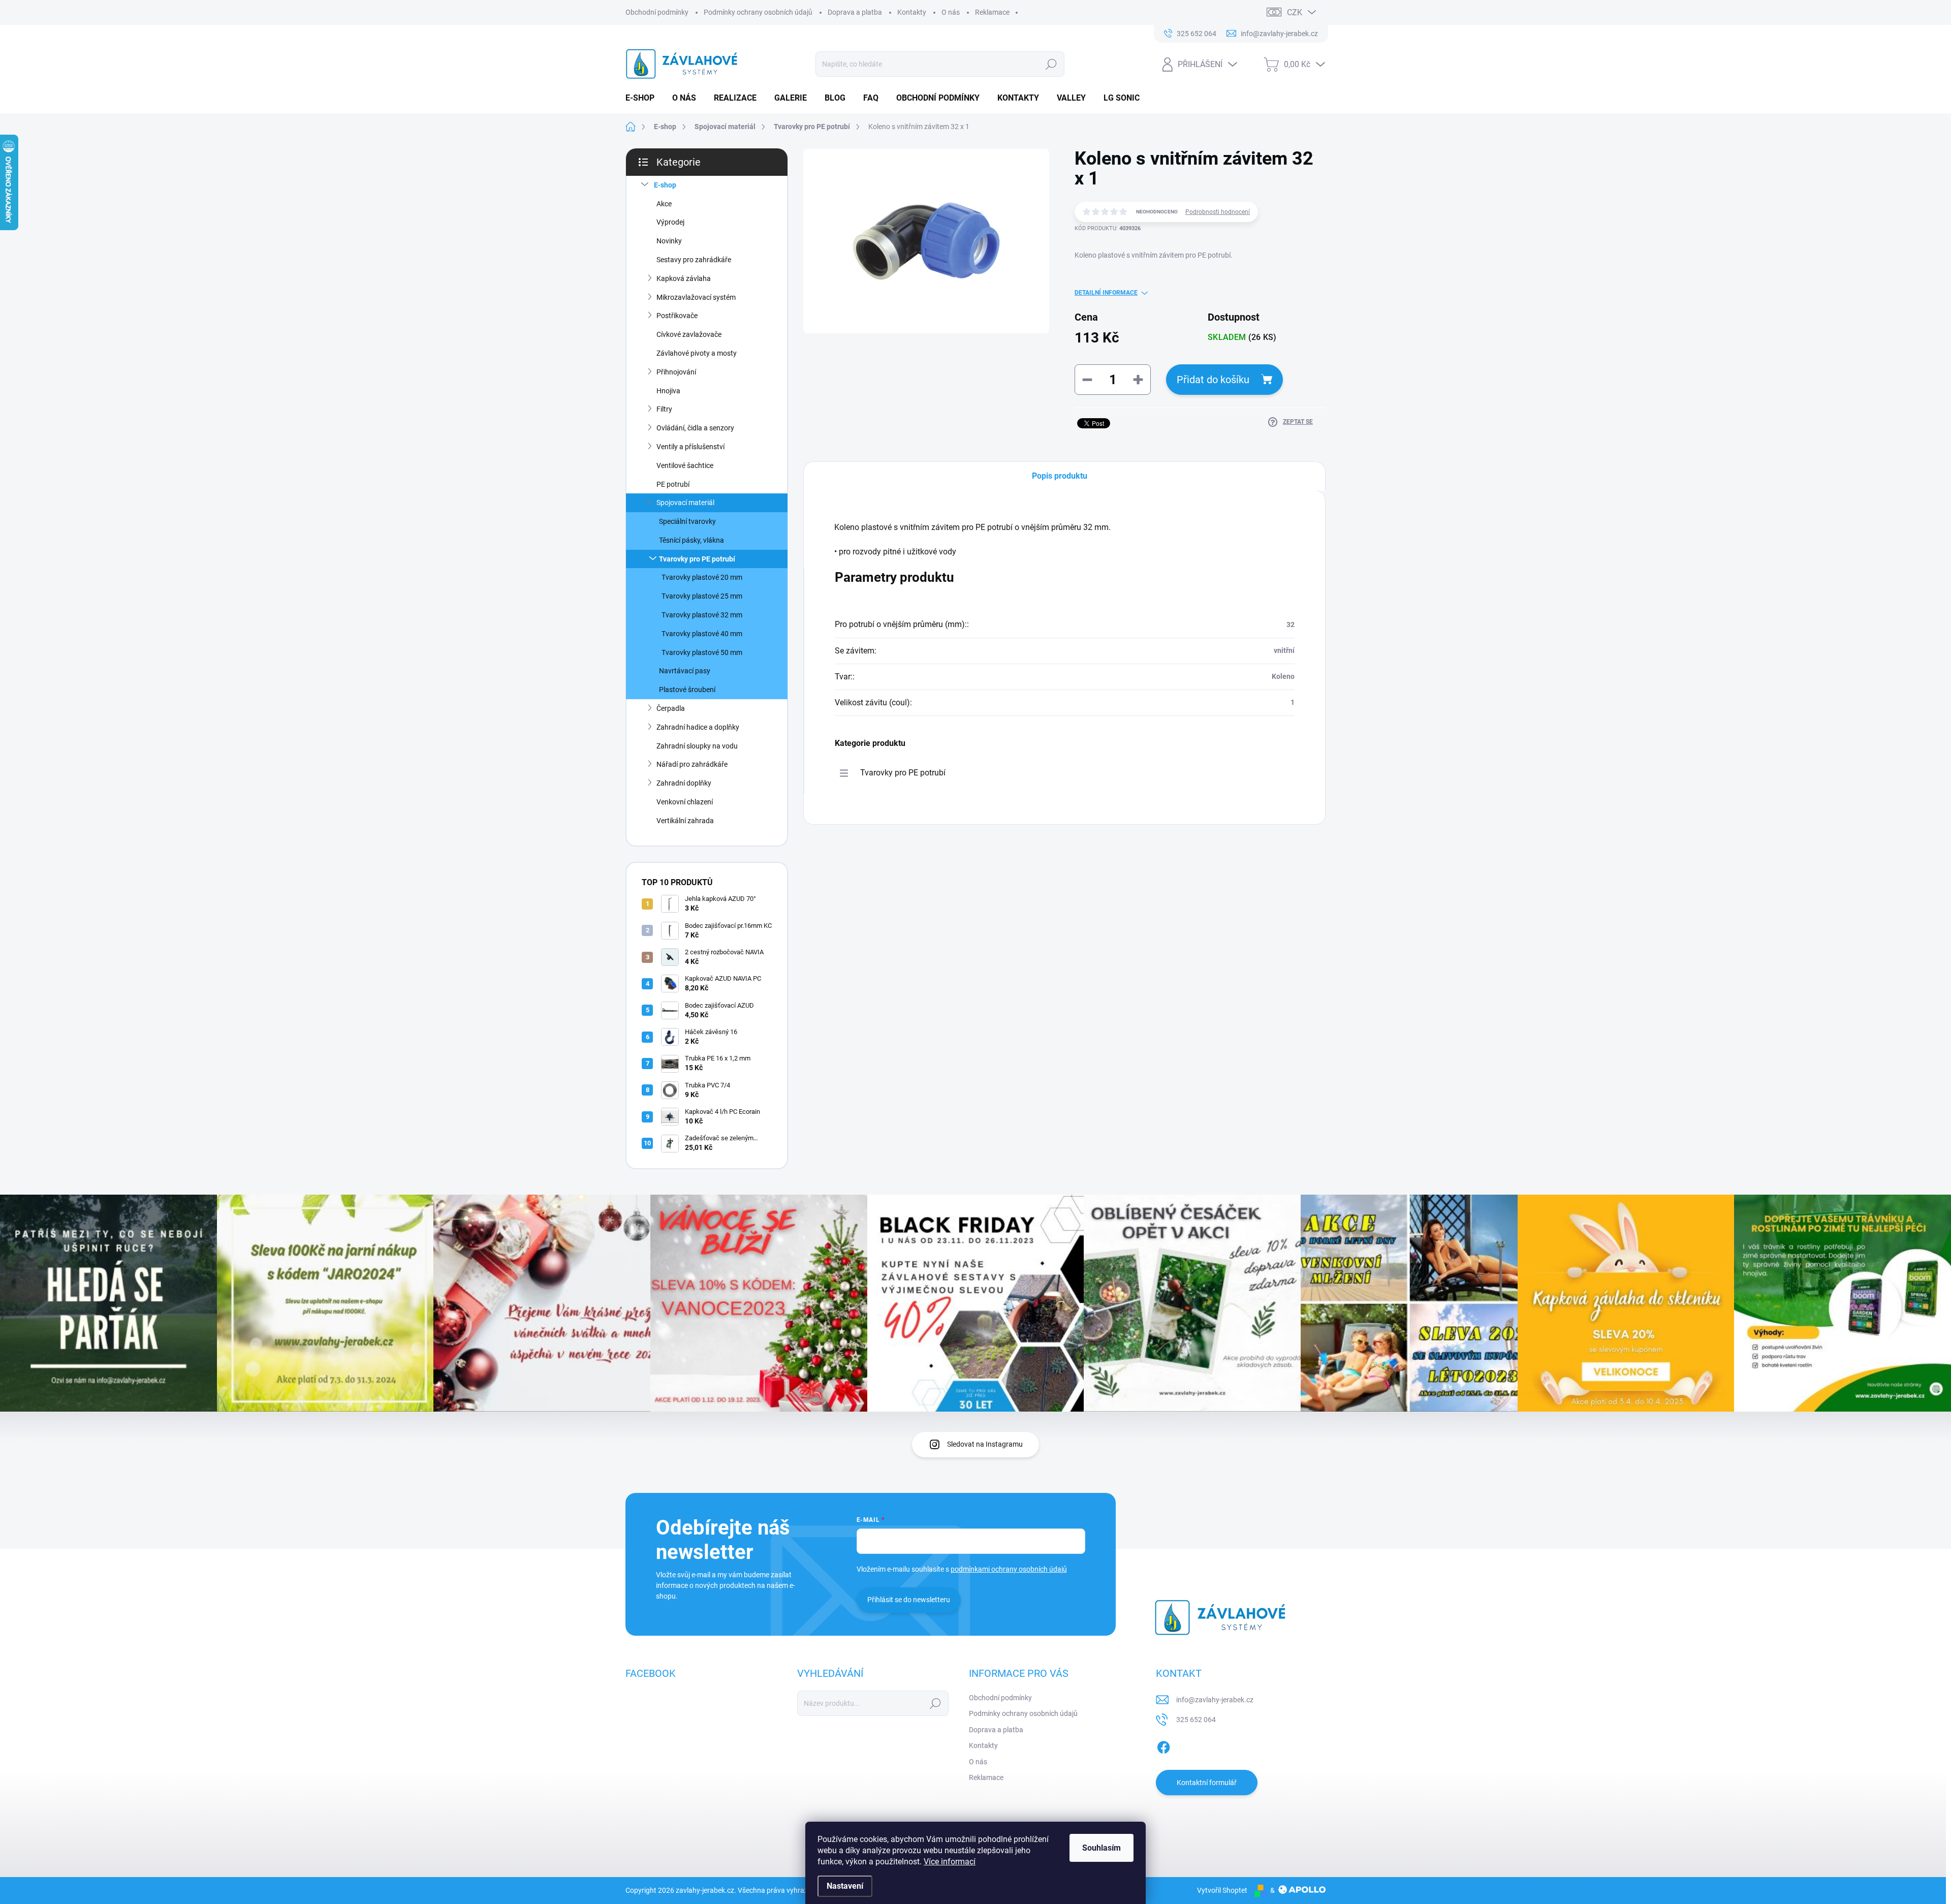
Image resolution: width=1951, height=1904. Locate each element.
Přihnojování (676, 372)
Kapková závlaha (684, 278)
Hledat (1051, 64)
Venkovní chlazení (685, 802)
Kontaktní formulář (1207, 1783)
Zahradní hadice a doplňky (698, 727)
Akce (664, 204)
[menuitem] (644, 98)
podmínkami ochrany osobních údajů (1009, 1569)
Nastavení (845, 1886)
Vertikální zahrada (685, 821)
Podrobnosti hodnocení (1218, 212)
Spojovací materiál (685, 503)
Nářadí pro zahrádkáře (692, 764)
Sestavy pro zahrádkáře (694, 260)
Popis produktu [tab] (1060, 476)
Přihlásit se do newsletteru (909, 1600)
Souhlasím (1102, 1848)
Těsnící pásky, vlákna (691, 540)
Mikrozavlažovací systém (696, 297)
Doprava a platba (855, 12)
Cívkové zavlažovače (689, 334)
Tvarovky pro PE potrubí (697, 559)
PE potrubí (673, 484)
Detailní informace (1106, 293)
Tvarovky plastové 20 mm (702, 577)
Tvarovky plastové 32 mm (702, 615)
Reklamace (992, 12)
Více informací (950, 1862)
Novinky (669, 241)
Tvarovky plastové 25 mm (702, 596)
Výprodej (670, 222)
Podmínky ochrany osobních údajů (758, 12)
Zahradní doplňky (684, 783)
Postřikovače (677, 316)
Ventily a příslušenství (690, 447)
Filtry (664, 409)
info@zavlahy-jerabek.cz (1215, 1700)
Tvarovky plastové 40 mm (702, 634)
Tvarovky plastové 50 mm (702, 652)
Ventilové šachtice (685, 465)
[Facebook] (1163, 1745)
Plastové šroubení (687, 690)
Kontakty (912, 12)
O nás (951, 12)
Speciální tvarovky (687, 521)
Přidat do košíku (1213, 380)
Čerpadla (671, 708)
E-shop (665, 185)
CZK (1295, 12)
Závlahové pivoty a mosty (697, 353)
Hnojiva (668, 391)
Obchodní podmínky (657, 12)
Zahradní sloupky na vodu (697, 746)
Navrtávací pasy (685, 671)
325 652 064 (1196, 1720)
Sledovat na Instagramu (985, 1444)
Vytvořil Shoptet (1222, 1890)
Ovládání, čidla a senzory (695, 428)
